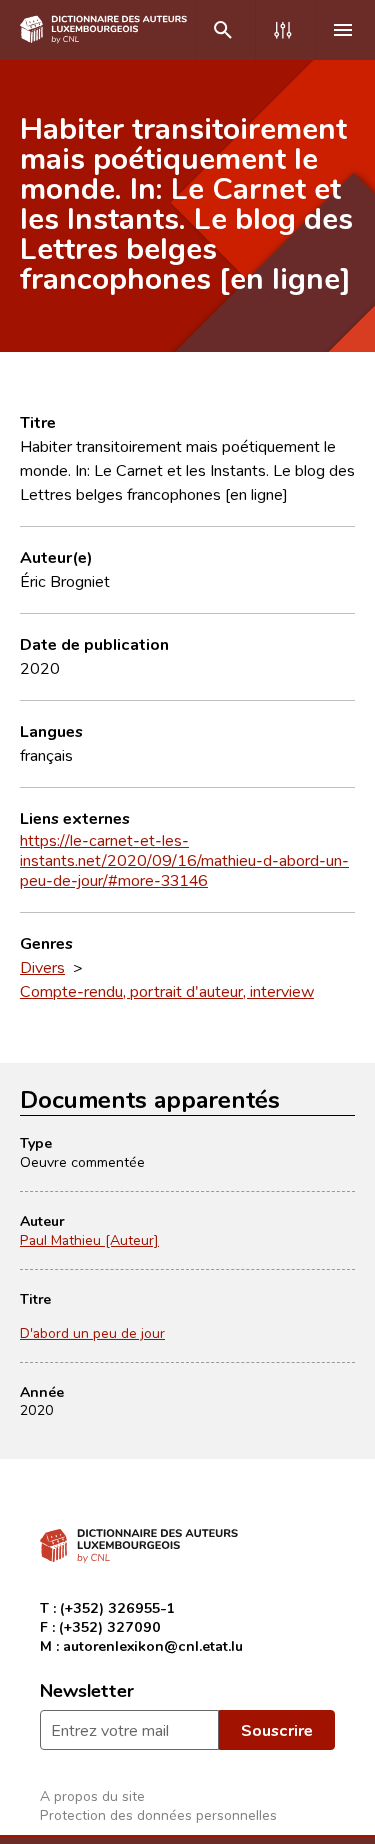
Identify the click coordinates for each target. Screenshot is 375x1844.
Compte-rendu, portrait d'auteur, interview (167, 991)
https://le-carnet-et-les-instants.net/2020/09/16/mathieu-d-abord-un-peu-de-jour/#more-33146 (184, 860)
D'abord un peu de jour (92, 1332)
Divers (42, 967)
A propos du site (92, 1795)
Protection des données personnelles (158, 1814)
